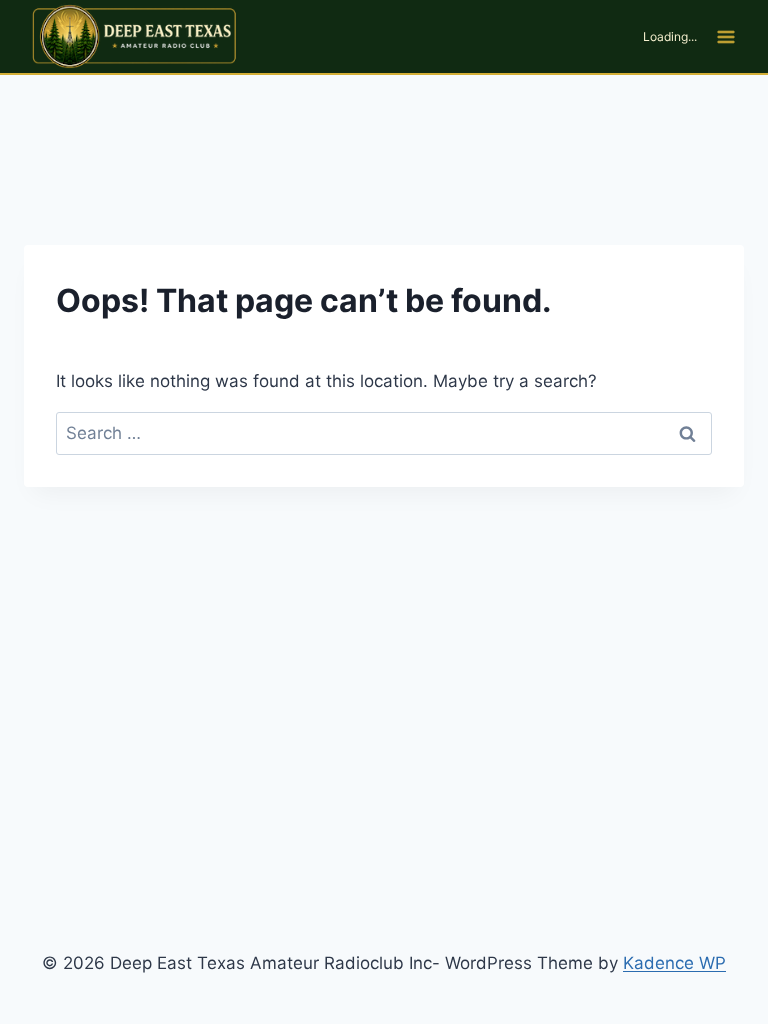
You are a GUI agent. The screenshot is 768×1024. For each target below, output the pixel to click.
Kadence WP (674, 963)
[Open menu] (725, 36)
